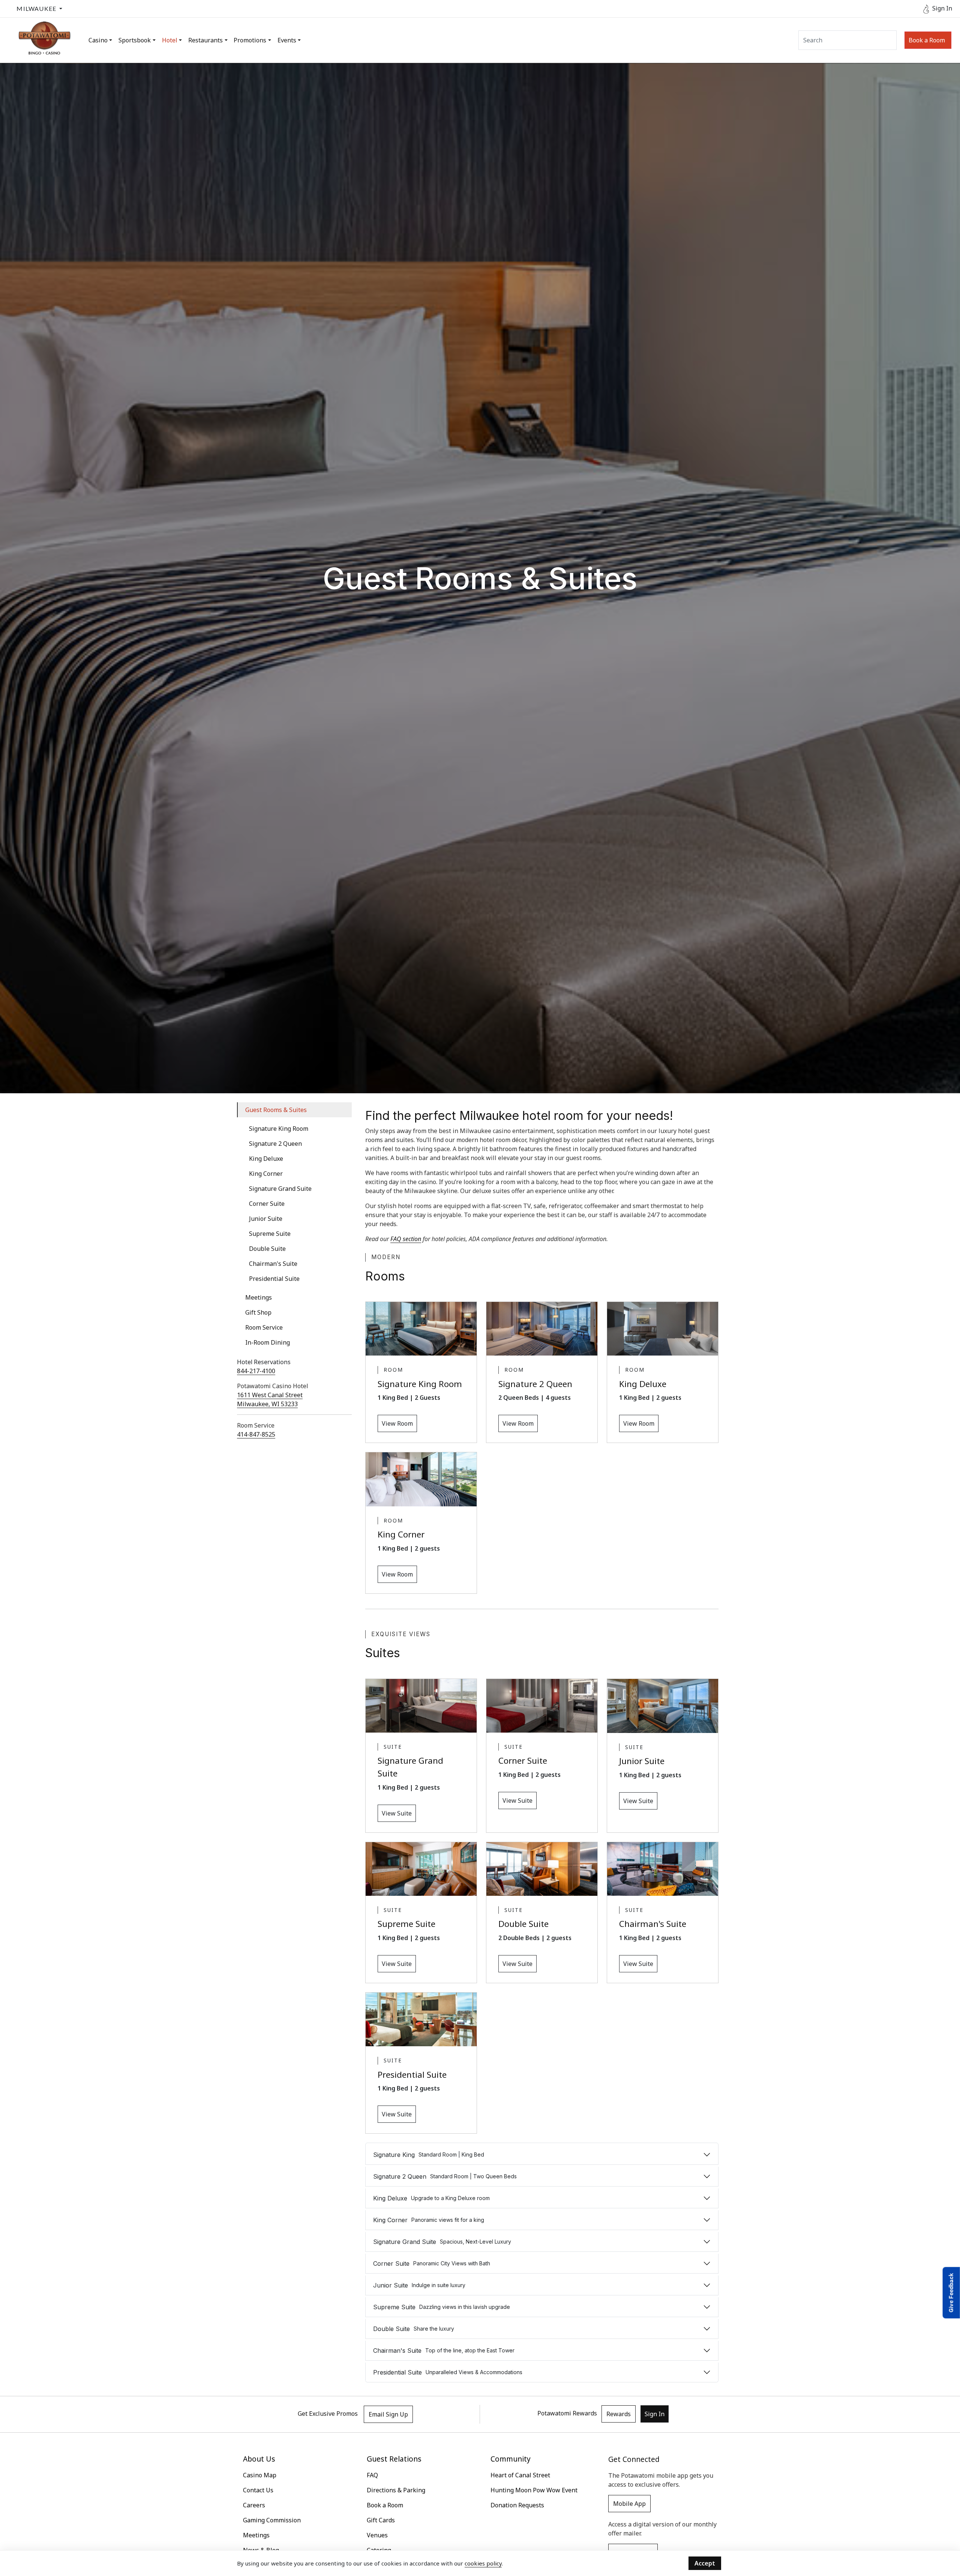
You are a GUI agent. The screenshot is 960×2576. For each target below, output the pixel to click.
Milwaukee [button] (36, 8)
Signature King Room (279, 1129)
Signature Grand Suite (280, 1189)
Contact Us (258, 2490)
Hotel (170, 40)
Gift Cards (381, 2520)
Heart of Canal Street (520, 2475)
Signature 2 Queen (275, 1144)
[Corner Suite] (542, 1706)
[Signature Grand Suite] (421, 1706)
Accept (705, 2563)
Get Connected (634, 2459)
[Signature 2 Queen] (542, 1329)
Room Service (264, 1327)
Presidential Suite (274, 1279)
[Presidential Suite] (421, 2019)
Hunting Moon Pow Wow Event (534, 2490)
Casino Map (260, 2475)
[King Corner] (421, 1479)
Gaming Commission (272, 2520)
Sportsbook (135, 40)
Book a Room (927, 40)
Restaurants (205, 40)
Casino (98, 40)
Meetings (259, 1297)
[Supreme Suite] (421, 1869)
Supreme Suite (270, 1234)
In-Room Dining (268, 1342)
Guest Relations (394, 2459)
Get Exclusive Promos (328, 2414)
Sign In (655, 2414)
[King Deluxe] (663, 1329)
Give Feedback (951, 2293)
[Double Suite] (542, 1869)
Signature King (429, 2155)
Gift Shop (258, 1312)
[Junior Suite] (663, 1706)
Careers (254, 2505)
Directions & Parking (396, 2490)
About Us (259, 2459)
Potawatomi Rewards (567, 2414)
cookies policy (483, 2563)
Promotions (250, 40)
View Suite (397, 1813)
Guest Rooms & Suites (276, 1110)
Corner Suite (267, 1204)
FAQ (372, 2475)
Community (511, 2459)
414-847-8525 (256, 1434)
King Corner (266, 1174)
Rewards (619, 2414)
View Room (397, 1423)
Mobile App (629, 2504)
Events (287, 40)
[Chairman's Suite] (663, 1869)
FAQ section (406, 1239)
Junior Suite (266, 1219)
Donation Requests (517, 2505)
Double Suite (267, 1249)
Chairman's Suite (273, 1264)
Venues (377, 2535)
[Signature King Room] (421, 1329)
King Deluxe (266, 1159)
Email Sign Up (388, 2414)
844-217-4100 (256, 1371)
